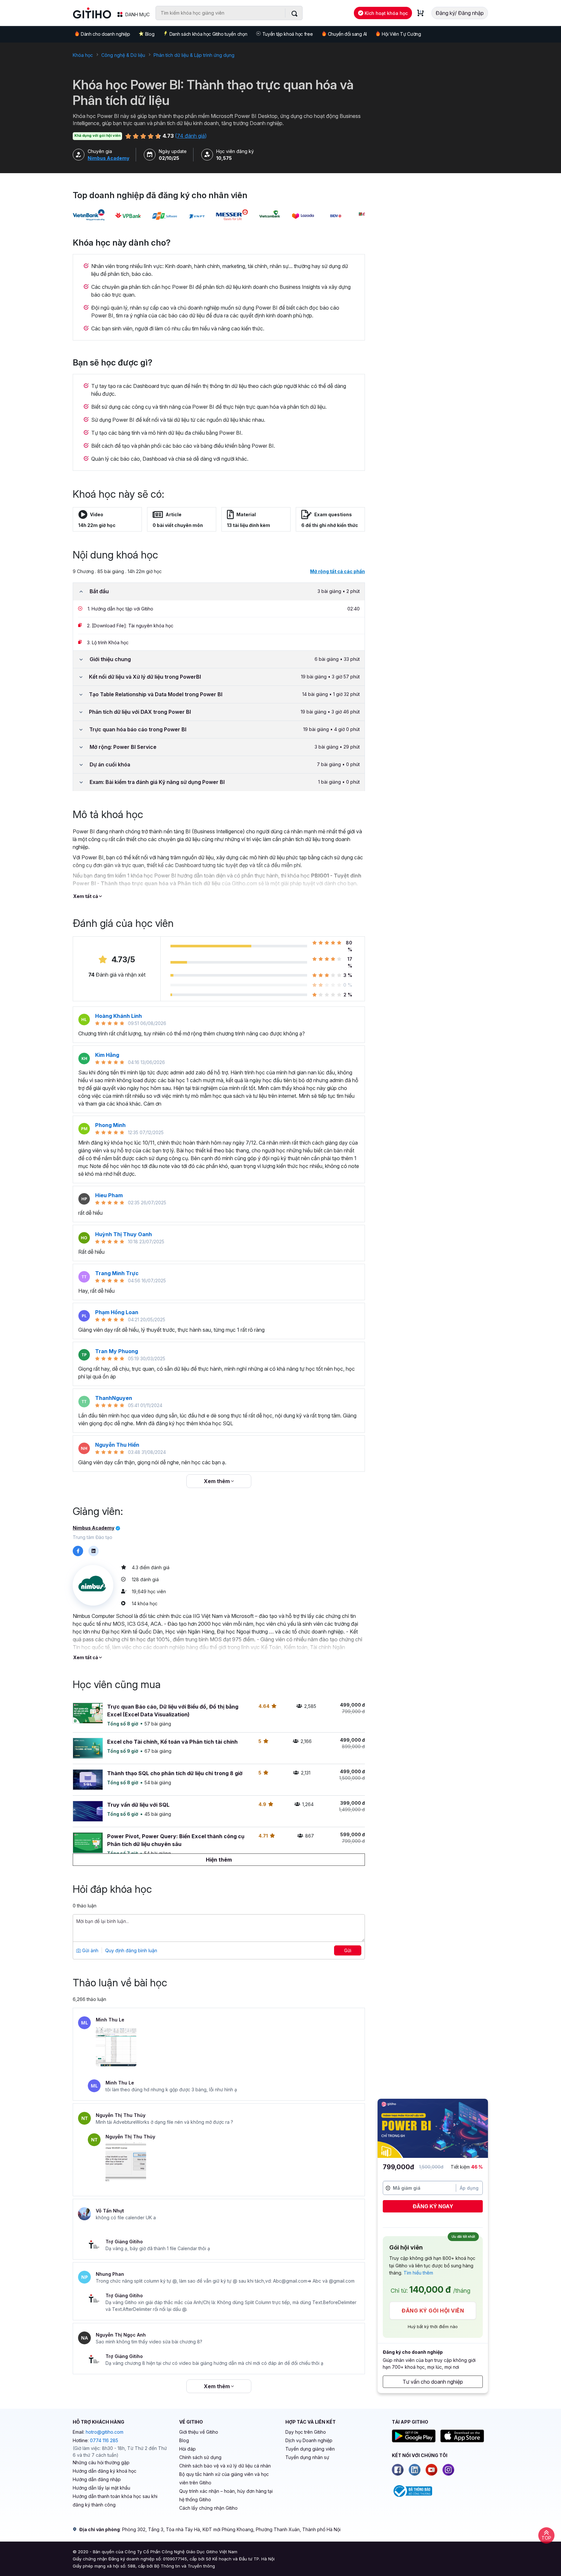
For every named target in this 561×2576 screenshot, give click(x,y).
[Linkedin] (415, 2470)
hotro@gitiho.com (105, 2432)
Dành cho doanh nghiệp (105, 34)
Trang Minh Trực (117, 1273)
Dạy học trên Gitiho (306, 2432)
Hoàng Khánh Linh (118, 1016)
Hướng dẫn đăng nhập (97, 2479)
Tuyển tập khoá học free (288, 34)
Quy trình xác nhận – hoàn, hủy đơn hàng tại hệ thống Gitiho (226, 2495)
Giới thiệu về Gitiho (199, 2432)
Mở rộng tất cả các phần (337, 571)
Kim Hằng (107, 1055)
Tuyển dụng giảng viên (310, 2449)
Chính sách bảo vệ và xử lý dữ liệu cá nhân (225, 2466)
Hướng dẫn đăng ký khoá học (105, 2471)
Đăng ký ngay (433, 2206)
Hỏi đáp (187, 2449)
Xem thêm (218, 1481)
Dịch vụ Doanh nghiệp (309, 2440)
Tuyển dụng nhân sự (307, 2457)
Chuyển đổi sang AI (347, 34)
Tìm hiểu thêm (418, 2273)
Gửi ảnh (90, 1950)
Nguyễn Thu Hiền (117, 1445)
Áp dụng (469, 2188)
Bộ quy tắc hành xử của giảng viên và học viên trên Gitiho (224, 2478)
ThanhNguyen (114, 1398)
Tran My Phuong (117, 1351)
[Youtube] (431, 2470)
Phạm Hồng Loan (117, 1312)
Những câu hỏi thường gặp (101, 2462)
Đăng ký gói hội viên (433, 2311)
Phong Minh (110, 1125)
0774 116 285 (104, 2440)
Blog (150, 34)
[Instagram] (448, 2470)
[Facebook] (398, 2470)
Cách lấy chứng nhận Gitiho (208, 2508)
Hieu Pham (109, 1195)
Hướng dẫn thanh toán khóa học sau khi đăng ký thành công (115, 2500)
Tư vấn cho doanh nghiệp (433, 2382)
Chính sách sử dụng (200, 2457)
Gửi (348, 1950)
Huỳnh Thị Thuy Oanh (124, 1234)
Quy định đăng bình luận (131, 1950)
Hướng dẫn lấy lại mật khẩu (101, 2488)
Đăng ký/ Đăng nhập (460, 13)
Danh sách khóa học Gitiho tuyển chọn (208, 34)
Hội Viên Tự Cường (401, 34)
